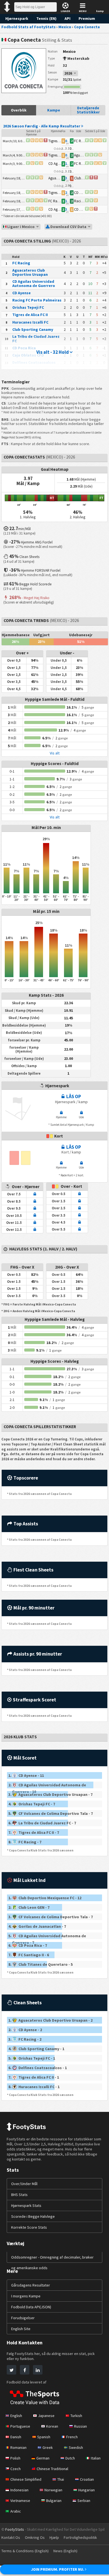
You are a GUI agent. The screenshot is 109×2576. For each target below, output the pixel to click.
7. (34, 1832)
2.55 (72, 171)
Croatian (87, 2479)
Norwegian (53, 2490)
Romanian (18, 2447)
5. (38, 1813)
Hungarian (87, 2490)
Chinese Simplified (26, 2479)
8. (25, 1842)
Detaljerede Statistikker (88, 110)
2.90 (68, 185)
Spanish (44, 2437)
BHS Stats (19, 2195)
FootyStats (15, 2529)
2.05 (63, 186)
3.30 (72, 186)
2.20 (72, 148)
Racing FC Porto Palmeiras (37, 300)
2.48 (63, 171)
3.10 (68, 148)
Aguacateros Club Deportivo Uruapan (30, 272)
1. (26, 1775)
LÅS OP (73, 1096)
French (72, 2437)
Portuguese (20, 2426)
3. (38, 1794)
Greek (48, 2447)
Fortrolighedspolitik (80, 2537)
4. (32, 1804)
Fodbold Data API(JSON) (31, 2307)
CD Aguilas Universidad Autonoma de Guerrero (34, 283)
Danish (16, 2437)
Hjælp (54, 2537)
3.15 (68, 171)
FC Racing (21, 263)
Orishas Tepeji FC (28, 307)
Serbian (84, 2501)
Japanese (46, 2416)
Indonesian (19, 2490)
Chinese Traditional (52, 2469)
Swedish (76, 2447)
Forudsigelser (23, 2318)
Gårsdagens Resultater (31, 2285)
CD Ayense (22, 293)
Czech (16, 2469)
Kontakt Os (11, 2537)
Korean (52, 2426)
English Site (21, 2329)
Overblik (19, 110)
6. (38, 1823)
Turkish (76, 2416)
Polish (15, 2458)
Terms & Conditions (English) (25, 2551)
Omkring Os (35, 2537)
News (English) (65, 2551)
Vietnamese (20, 2501)
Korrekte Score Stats (29, 2227)
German (43, 2458)
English (16, 2416)
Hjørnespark (17, 18)
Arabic (16, 2511)
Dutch (70, 2458)
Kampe (54, 110)
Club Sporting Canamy (33, 329)
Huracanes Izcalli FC (30, 322)
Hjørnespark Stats (26, 2205)
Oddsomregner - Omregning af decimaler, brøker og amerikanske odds (52, 2262)
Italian (96, 2458)
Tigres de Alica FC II (30, 315)
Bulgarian (54, 2501)
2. (47, 1785)
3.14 (63, 148)
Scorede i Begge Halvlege (33, 2216)
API (67, 18)
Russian (80, 2426)
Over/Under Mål (24, 2184)
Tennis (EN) (46, 18)
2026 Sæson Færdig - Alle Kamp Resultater (42, 126)
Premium (87, 18)
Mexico (69, 51)
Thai (61, 2479)
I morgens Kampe (26, 2296)
